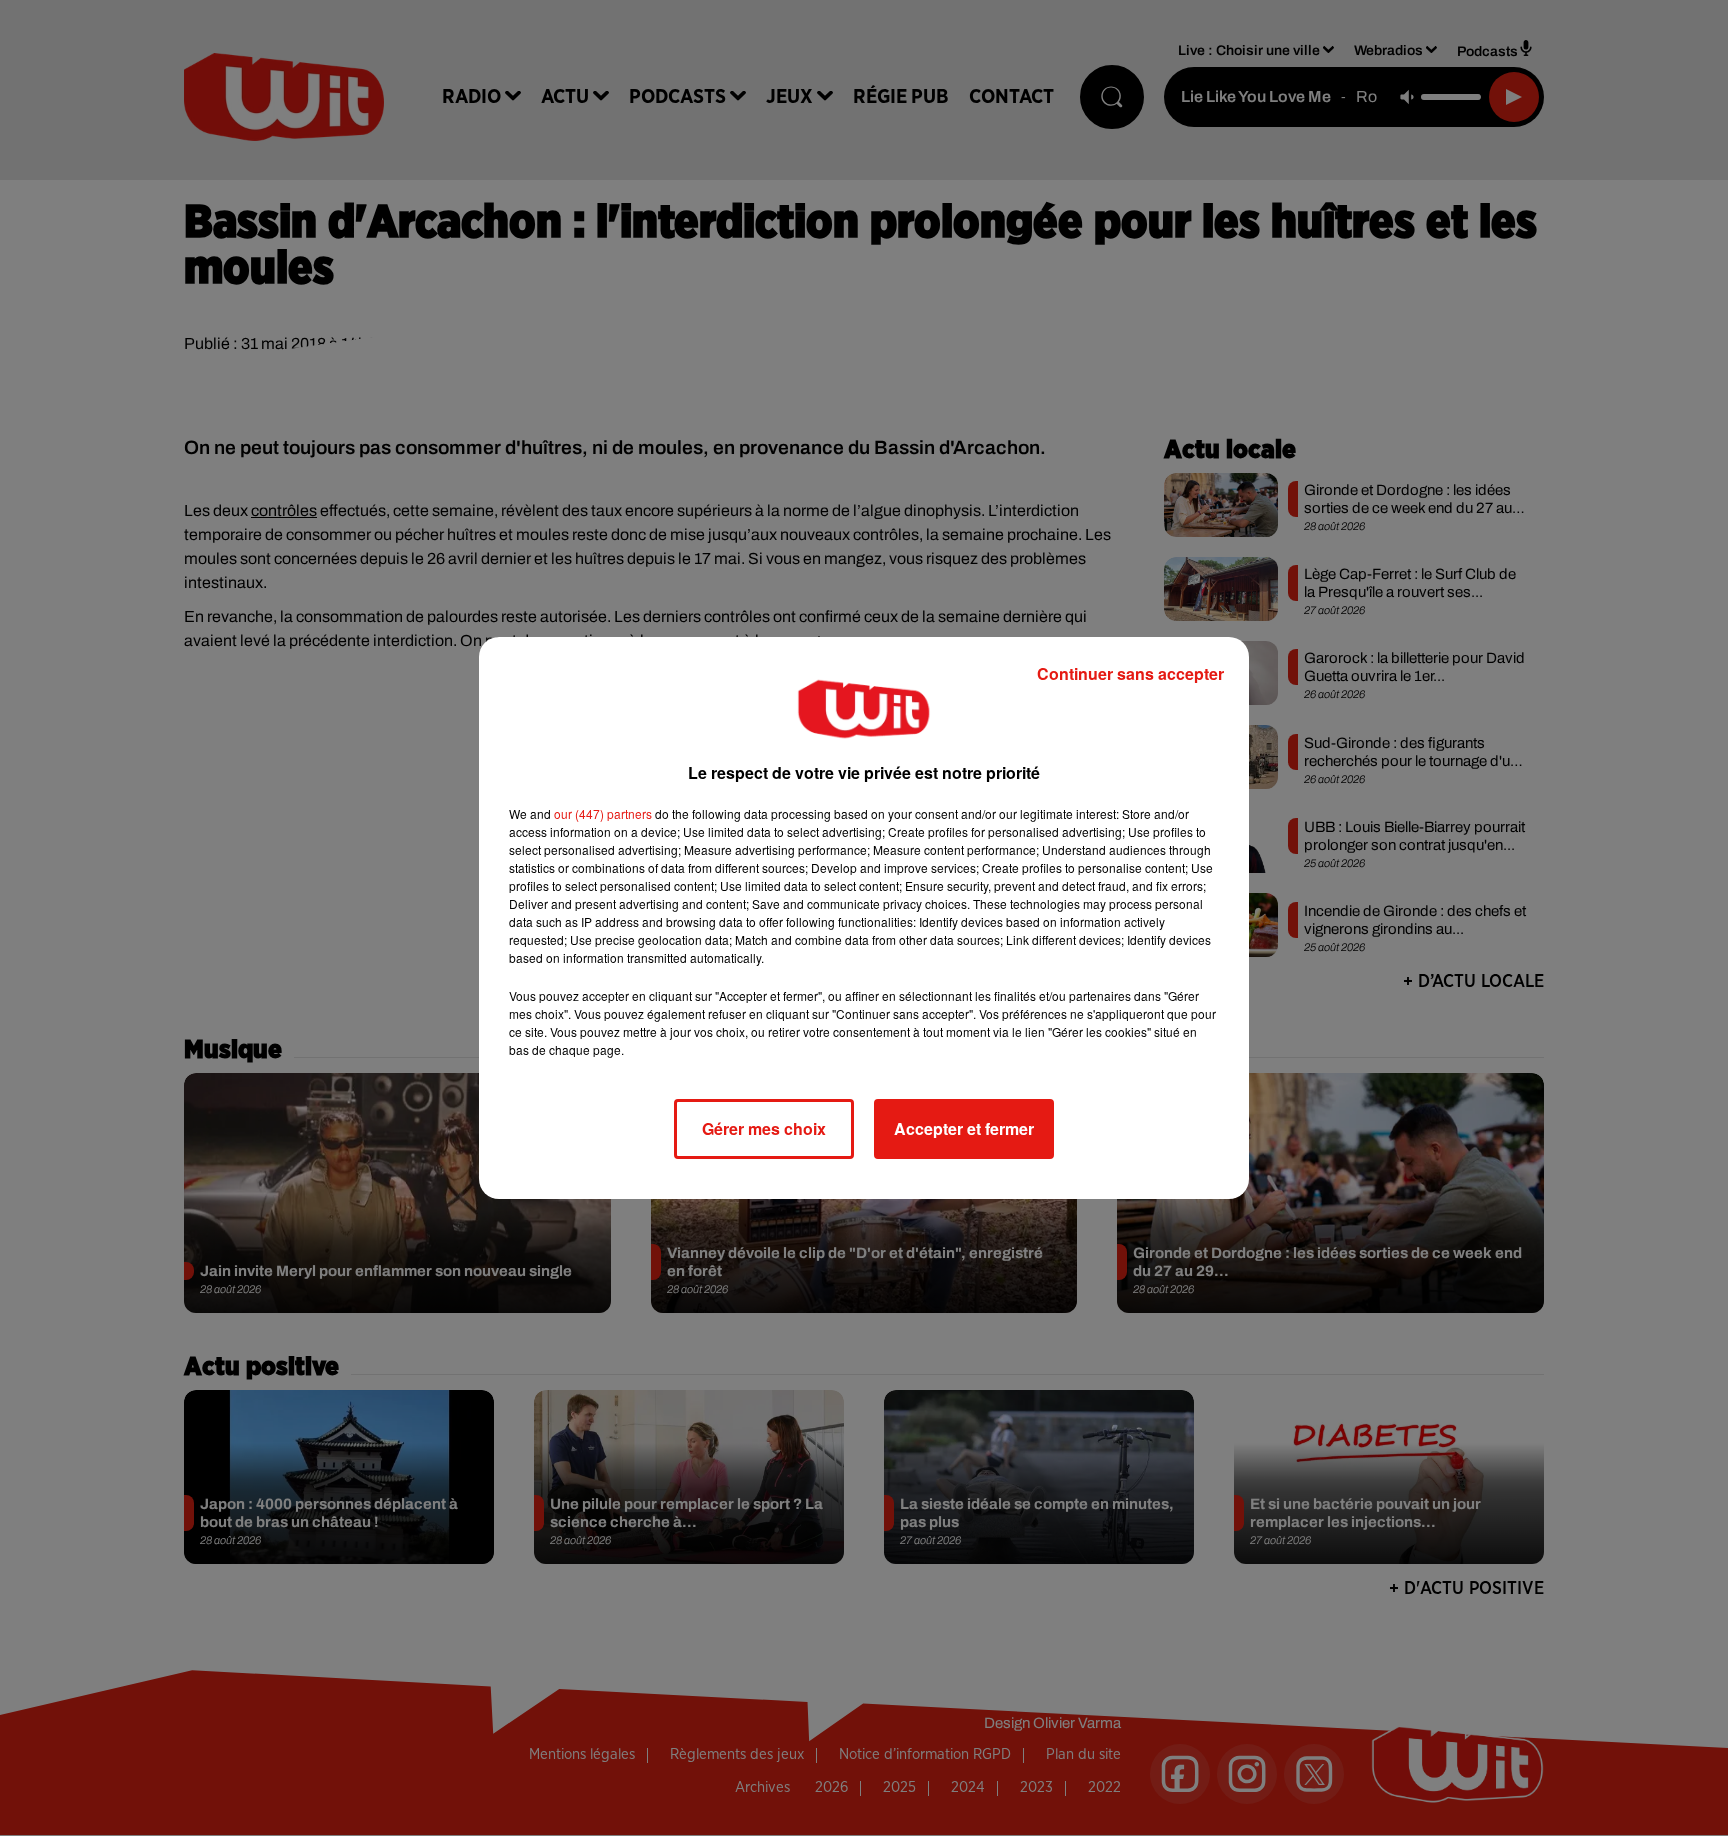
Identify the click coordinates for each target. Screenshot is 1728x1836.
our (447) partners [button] (603, 813)
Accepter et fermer (964, 1128)
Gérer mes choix (764, 1128)
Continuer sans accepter (1130, 673)
